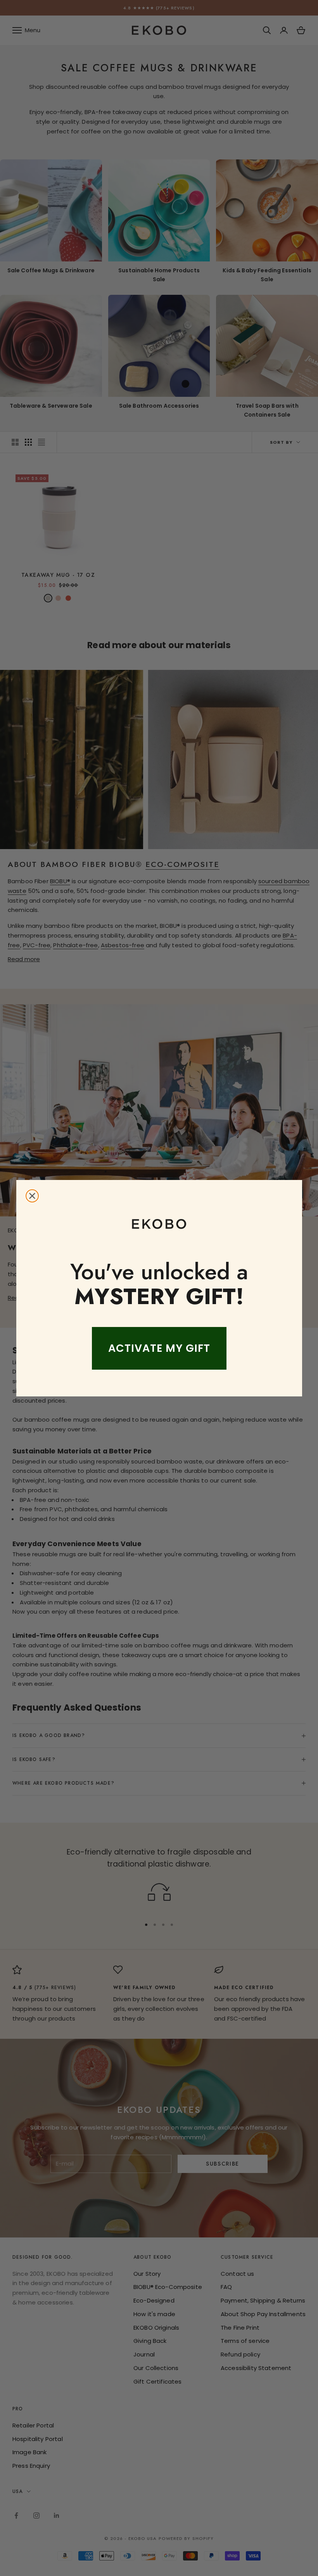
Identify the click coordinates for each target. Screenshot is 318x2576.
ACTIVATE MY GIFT (159, 1348)
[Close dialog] (32, 1196)
